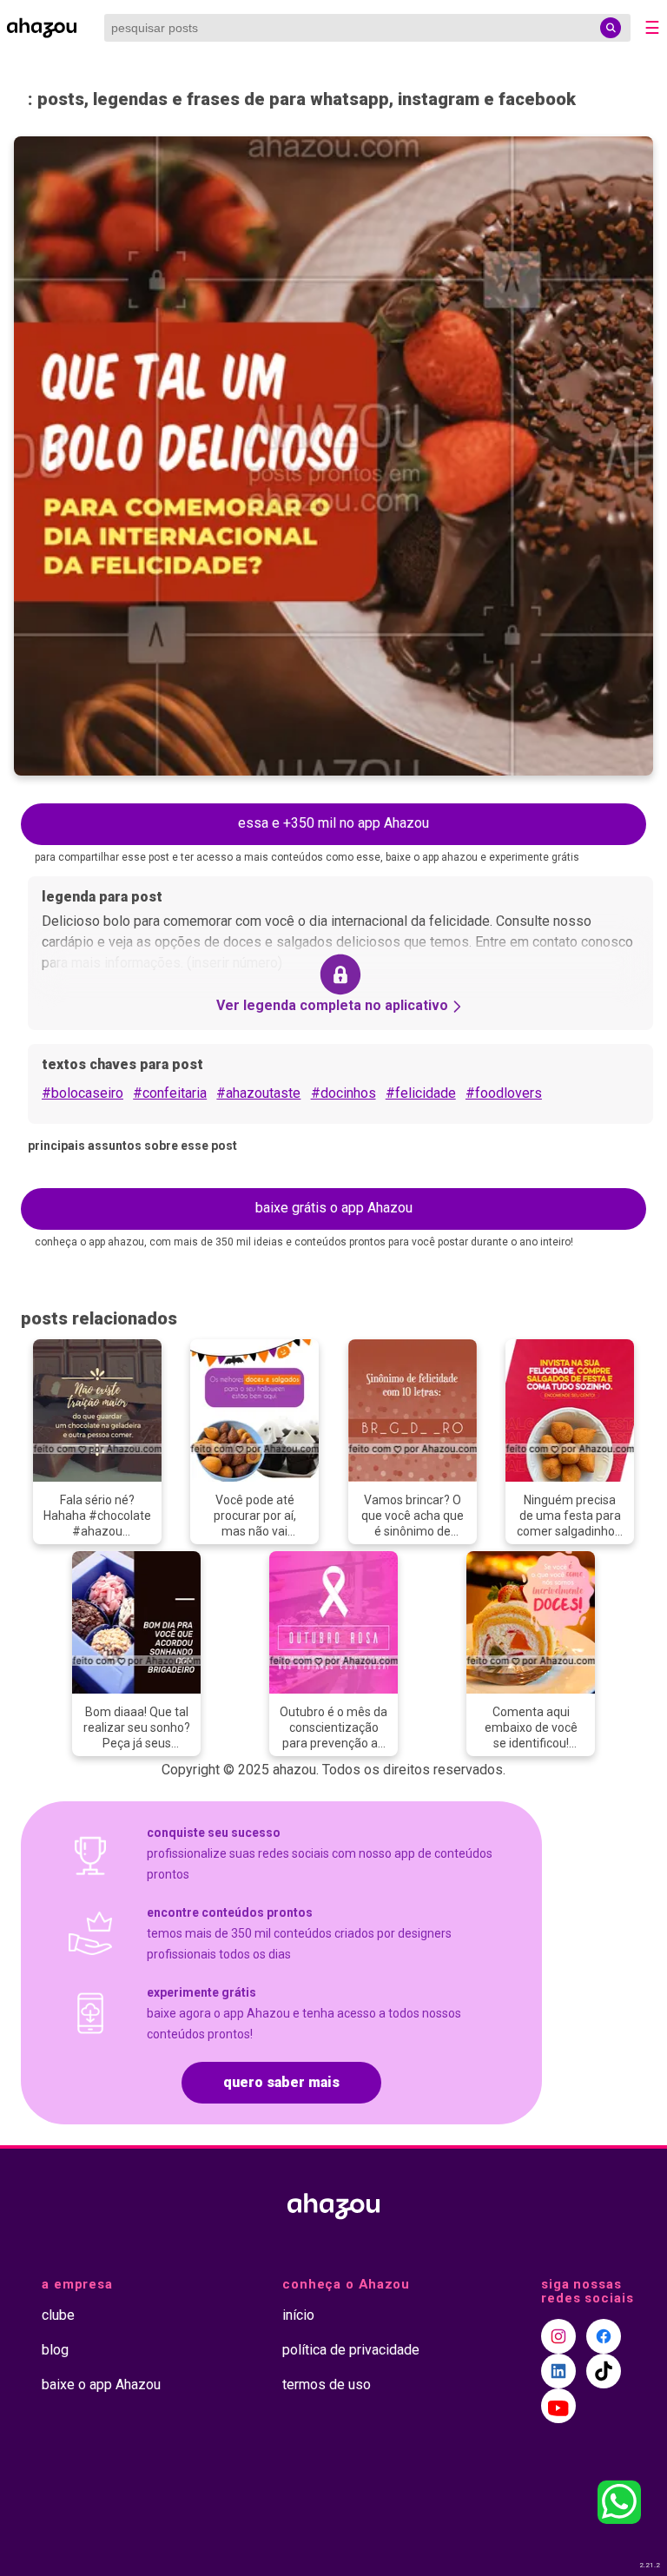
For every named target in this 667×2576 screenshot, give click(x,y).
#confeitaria (170, 1093)
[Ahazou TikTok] (604, 2371)
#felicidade (421, 1093)
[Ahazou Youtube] (558, 2406)
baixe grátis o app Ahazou (334, 1208)
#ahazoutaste (258, 1093)
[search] (611, 28)
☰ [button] (652, 28)
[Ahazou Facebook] (604, 2336)
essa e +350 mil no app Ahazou (333, 823)
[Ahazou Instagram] (558, 2336)
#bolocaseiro (83, 1093)
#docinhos (343, 1093)
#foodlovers (504, 1093)
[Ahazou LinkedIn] (558, 2371)
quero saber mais (281, 2082)
